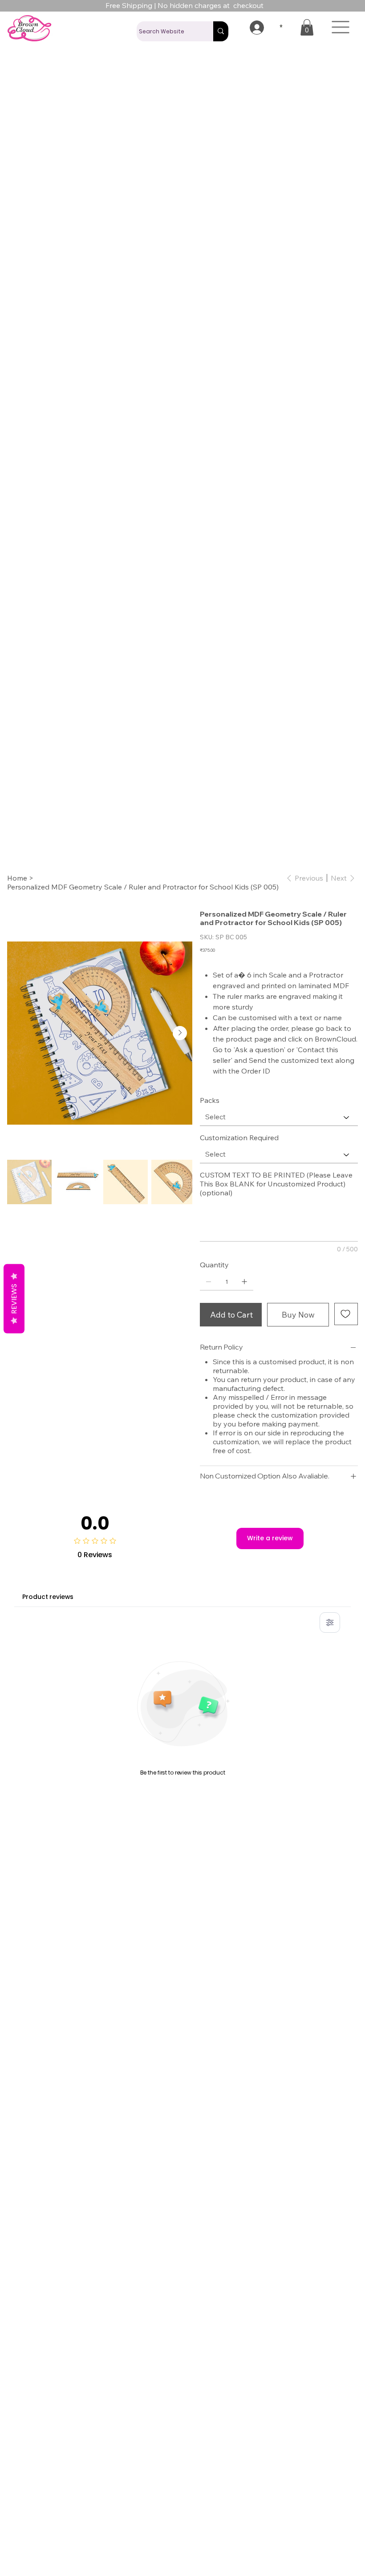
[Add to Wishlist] (346, 1286)
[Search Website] (221, 31)
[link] (307, 27)
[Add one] (244, 1254)
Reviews (14, 1298)
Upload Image (224, 1318)
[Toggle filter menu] (330, 1650)
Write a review (270, 1566)
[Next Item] (180, 1006)
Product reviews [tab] (48, 1624)
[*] (251, 28)
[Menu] (341, 27)
